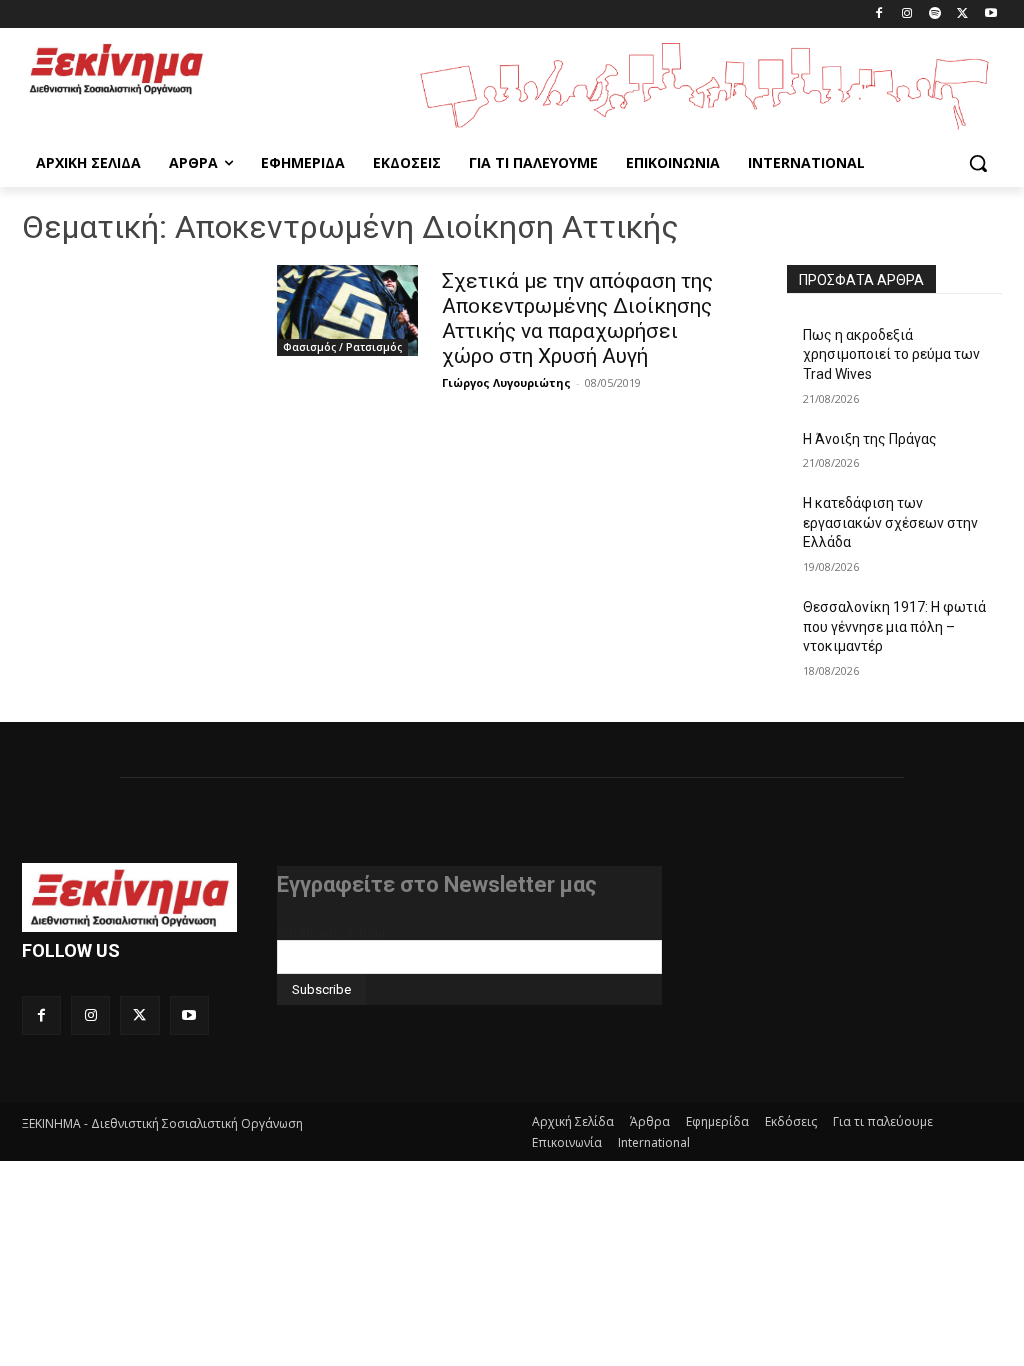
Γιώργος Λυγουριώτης (506, 382)
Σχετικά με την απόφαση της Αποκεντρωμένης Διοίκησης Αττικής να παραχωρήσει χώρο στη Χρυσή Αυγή (577, 318)
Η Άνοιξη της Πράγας (870, 439)
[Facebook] (879, 14)
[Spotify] (935, 14)
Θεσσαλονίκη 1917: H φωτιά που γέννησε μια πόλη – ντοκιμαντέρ (894, 626)
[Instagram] (907, 14)
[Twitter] (962, 14)
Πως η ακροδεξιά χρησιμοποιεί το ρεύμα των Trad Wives (891, 354)
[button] (978, 163)
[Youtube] (990, 14)
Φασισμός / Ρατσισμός (342, 347)
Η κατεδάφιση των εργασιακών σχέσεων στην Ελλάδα (890, 522)
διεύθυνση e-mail (331, 932)
